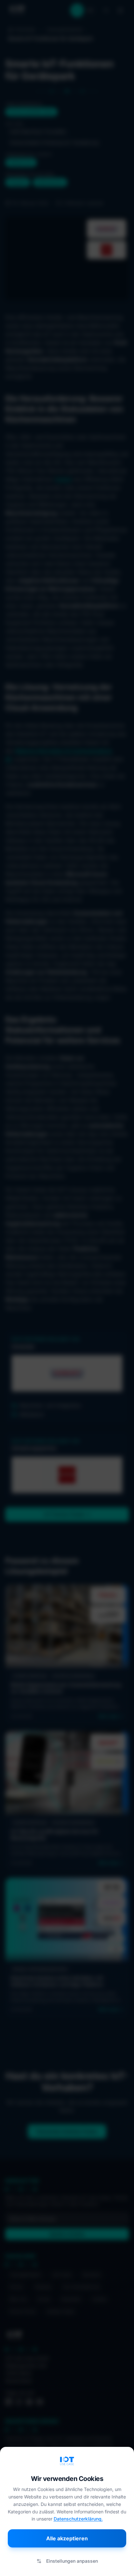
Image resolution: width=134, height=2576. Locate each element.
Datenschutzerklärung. (78, 2519)
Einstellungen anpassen (72, 2561)
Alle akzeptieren (67, 2538)
